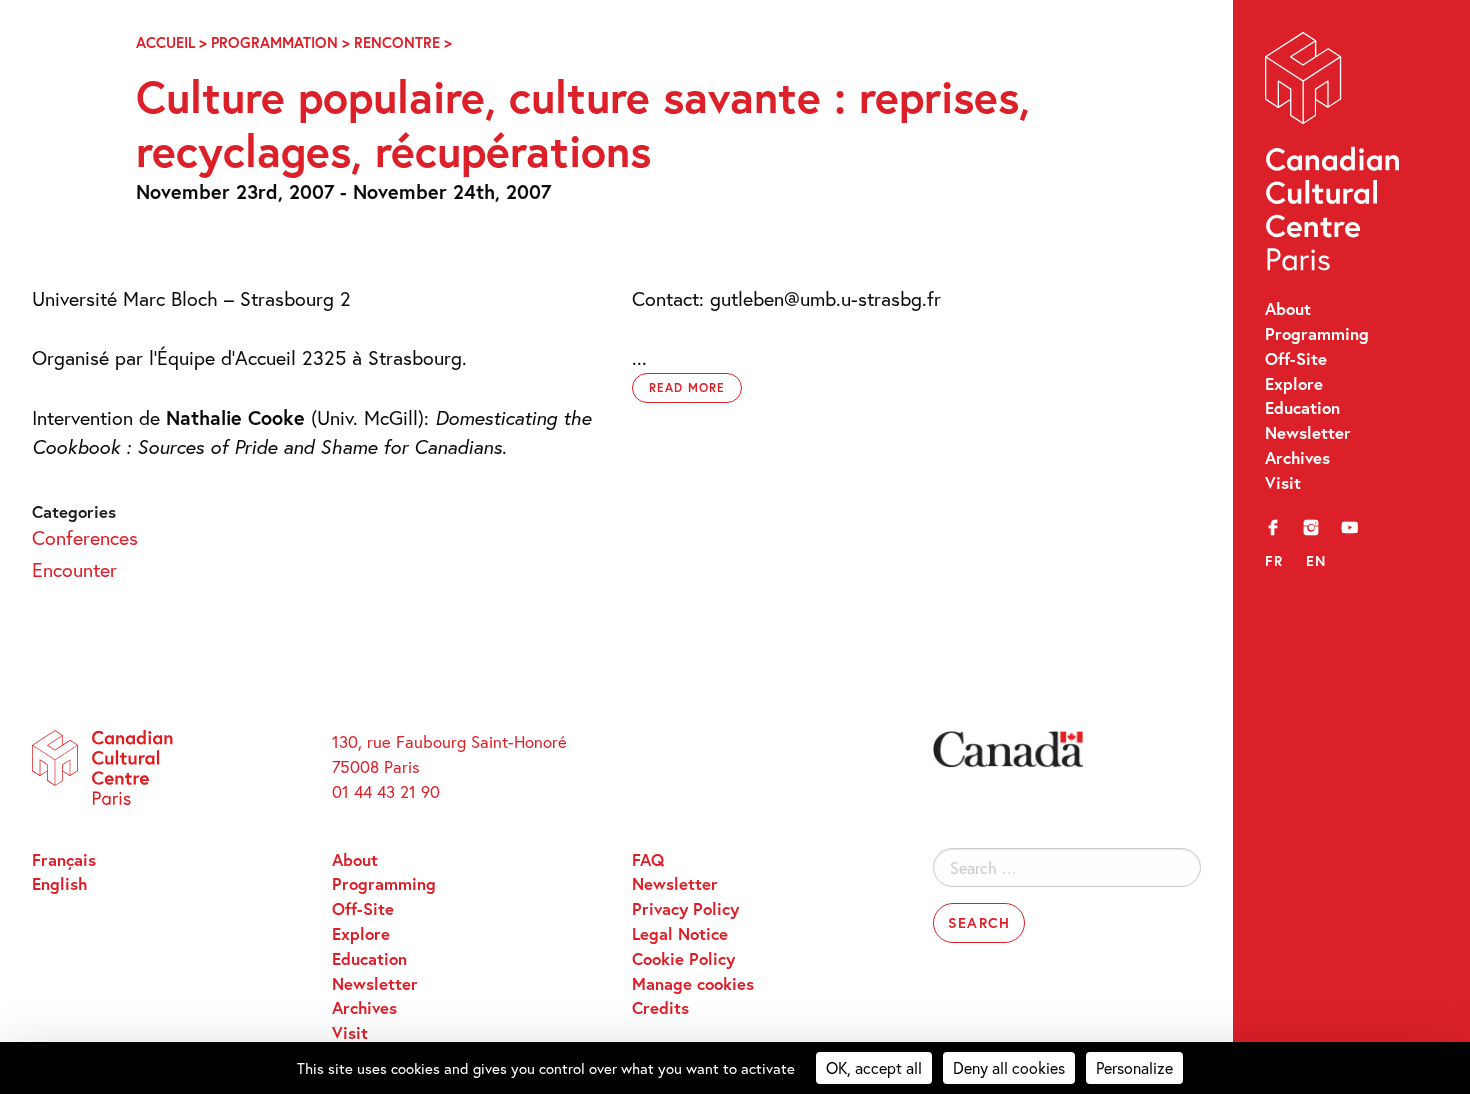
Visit (1283, 483)
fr (1274, 560)
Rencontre (397, 42)
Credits (660, 1008)
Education (1302, 408)
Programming (1317, 334)
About (1288, 309)
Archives (1297, 458)
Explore (1294, 384)
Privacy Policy (685, 909)
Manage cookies (693, 984)
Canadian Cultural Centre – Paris (1334, 156)
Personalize (1134, 1067)
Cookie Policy (683, 959)
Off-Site (1296, 359)
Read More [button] (687, 387)
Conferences (85, 537)
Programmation (274, 42)
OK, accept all (874, 1067)
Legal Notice (680, 934)
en (1316, 560)
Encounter (74, 569)
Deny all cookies (1009, 1067)
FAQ (648, 860)
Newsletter (1308, 433)
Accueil (165, 42)
